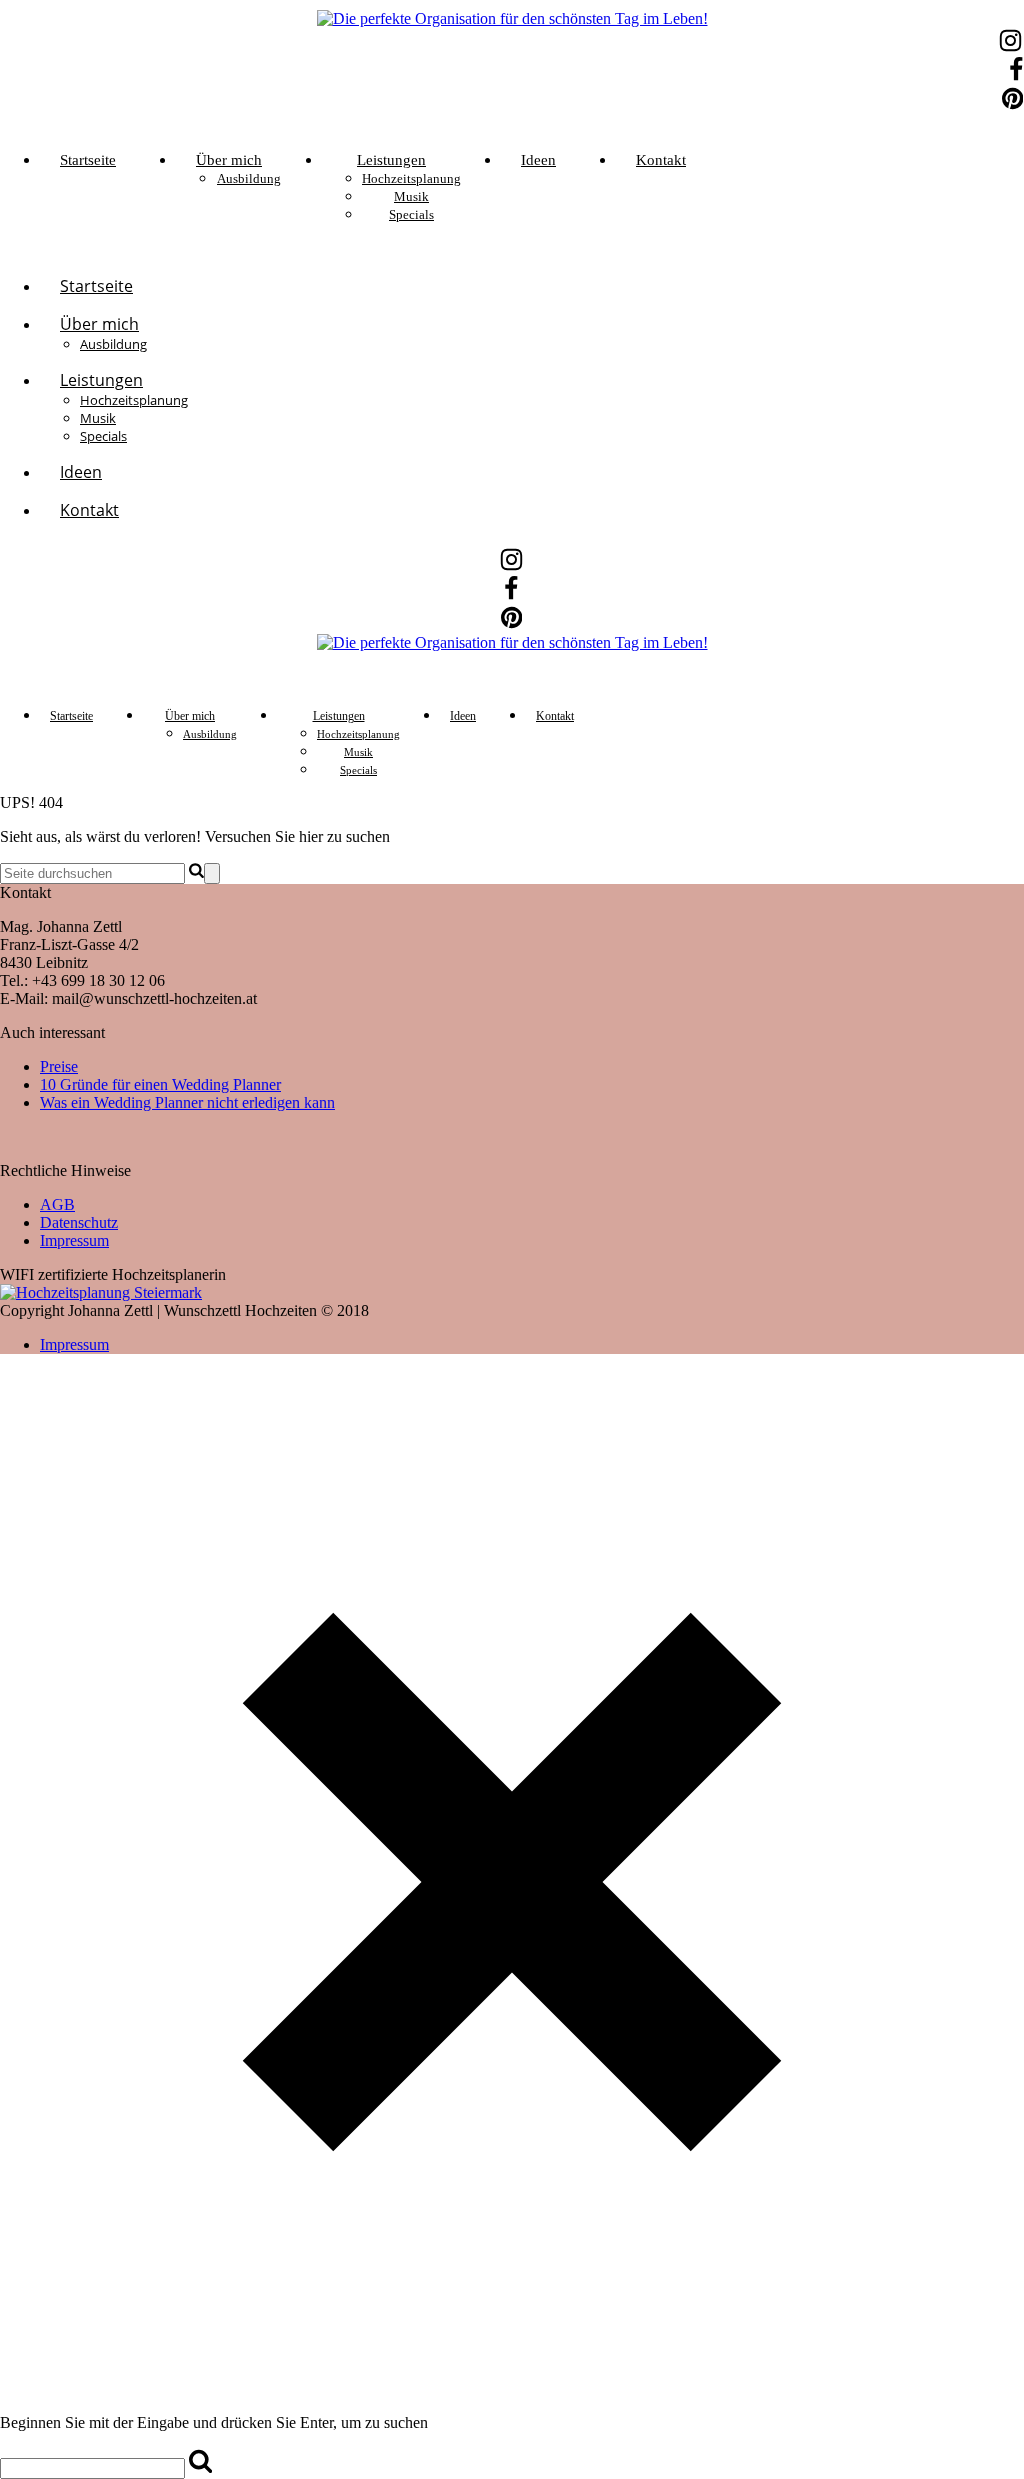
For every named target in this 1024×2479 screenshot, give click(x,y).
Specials (411, 214)
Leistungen (391, 160)
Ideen (538, 160)
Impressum (74, 1240)
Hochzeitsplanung (411, 178)
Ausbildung (249, 178)
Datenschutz (79, 1222)
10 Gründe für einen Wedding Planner (160, 1084)
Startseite (88, 160)
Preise (59, 1066)
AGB (57, 1204)
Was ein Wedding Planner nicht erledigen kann (187, 1102)
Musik (411, 196)
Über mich (229, 160)
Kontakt (661, 160)
